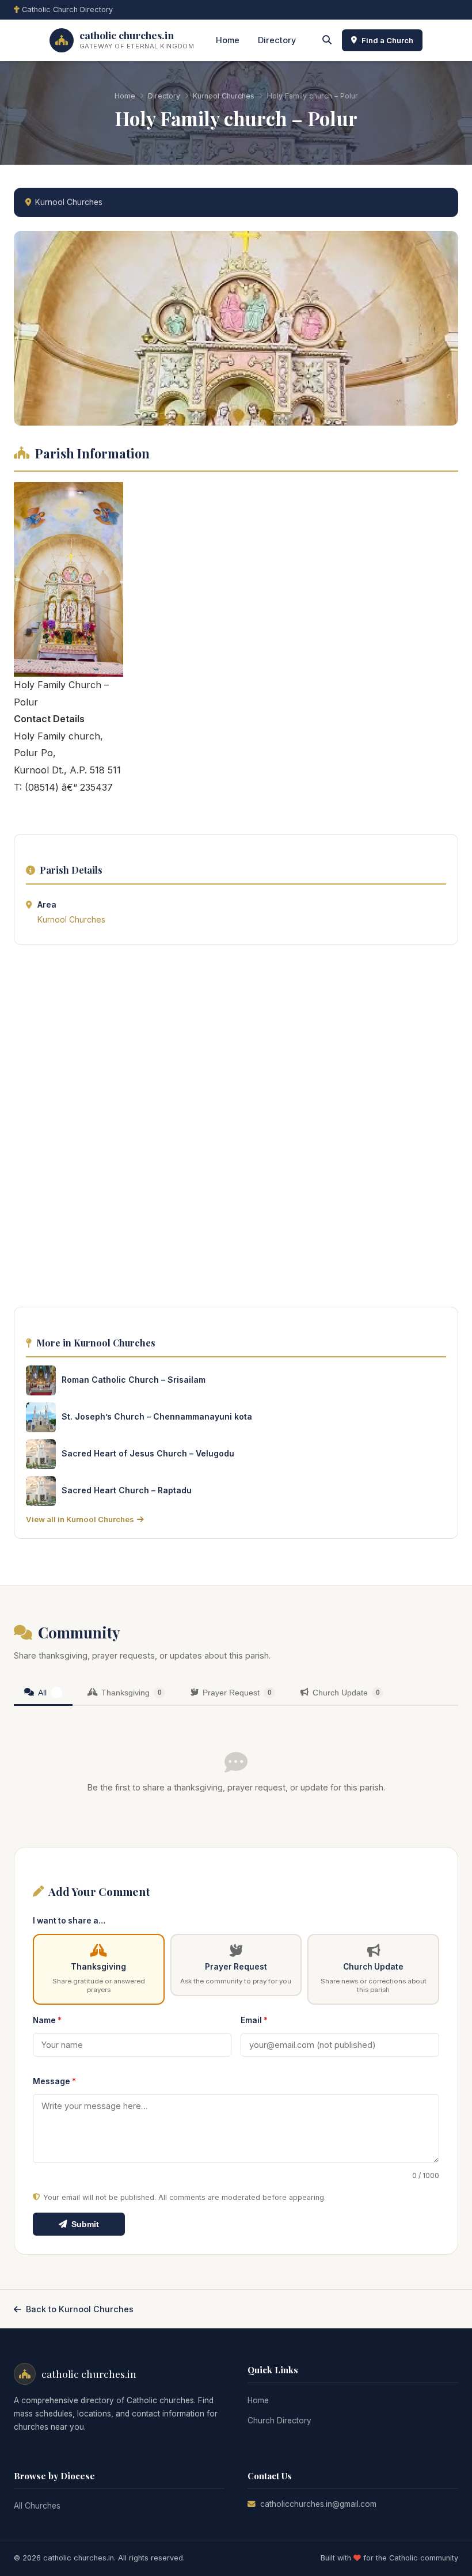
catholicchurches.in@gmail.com (318, 2504)
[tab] (43, 1693)
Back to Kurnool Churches (80, 2309)
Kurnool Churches (224, 96)
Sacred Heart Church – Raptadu (127, 1490)
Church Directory (279, 2421)
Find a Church (387, 40)
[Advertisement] (236, 1129)
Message (54, 2081)
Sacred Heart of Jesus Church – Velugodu (148, 1453)
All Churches (37, 2506)
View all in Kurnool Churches (80, 1519)
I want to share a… (69, 1921)
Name (47, 2020)
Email (254, 2020)
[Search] (327, 40)
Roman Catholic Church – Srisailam (134, 1380)
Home (228, 40)
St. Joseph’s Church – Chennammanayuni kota (157, 1416)
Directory (277, 40)
